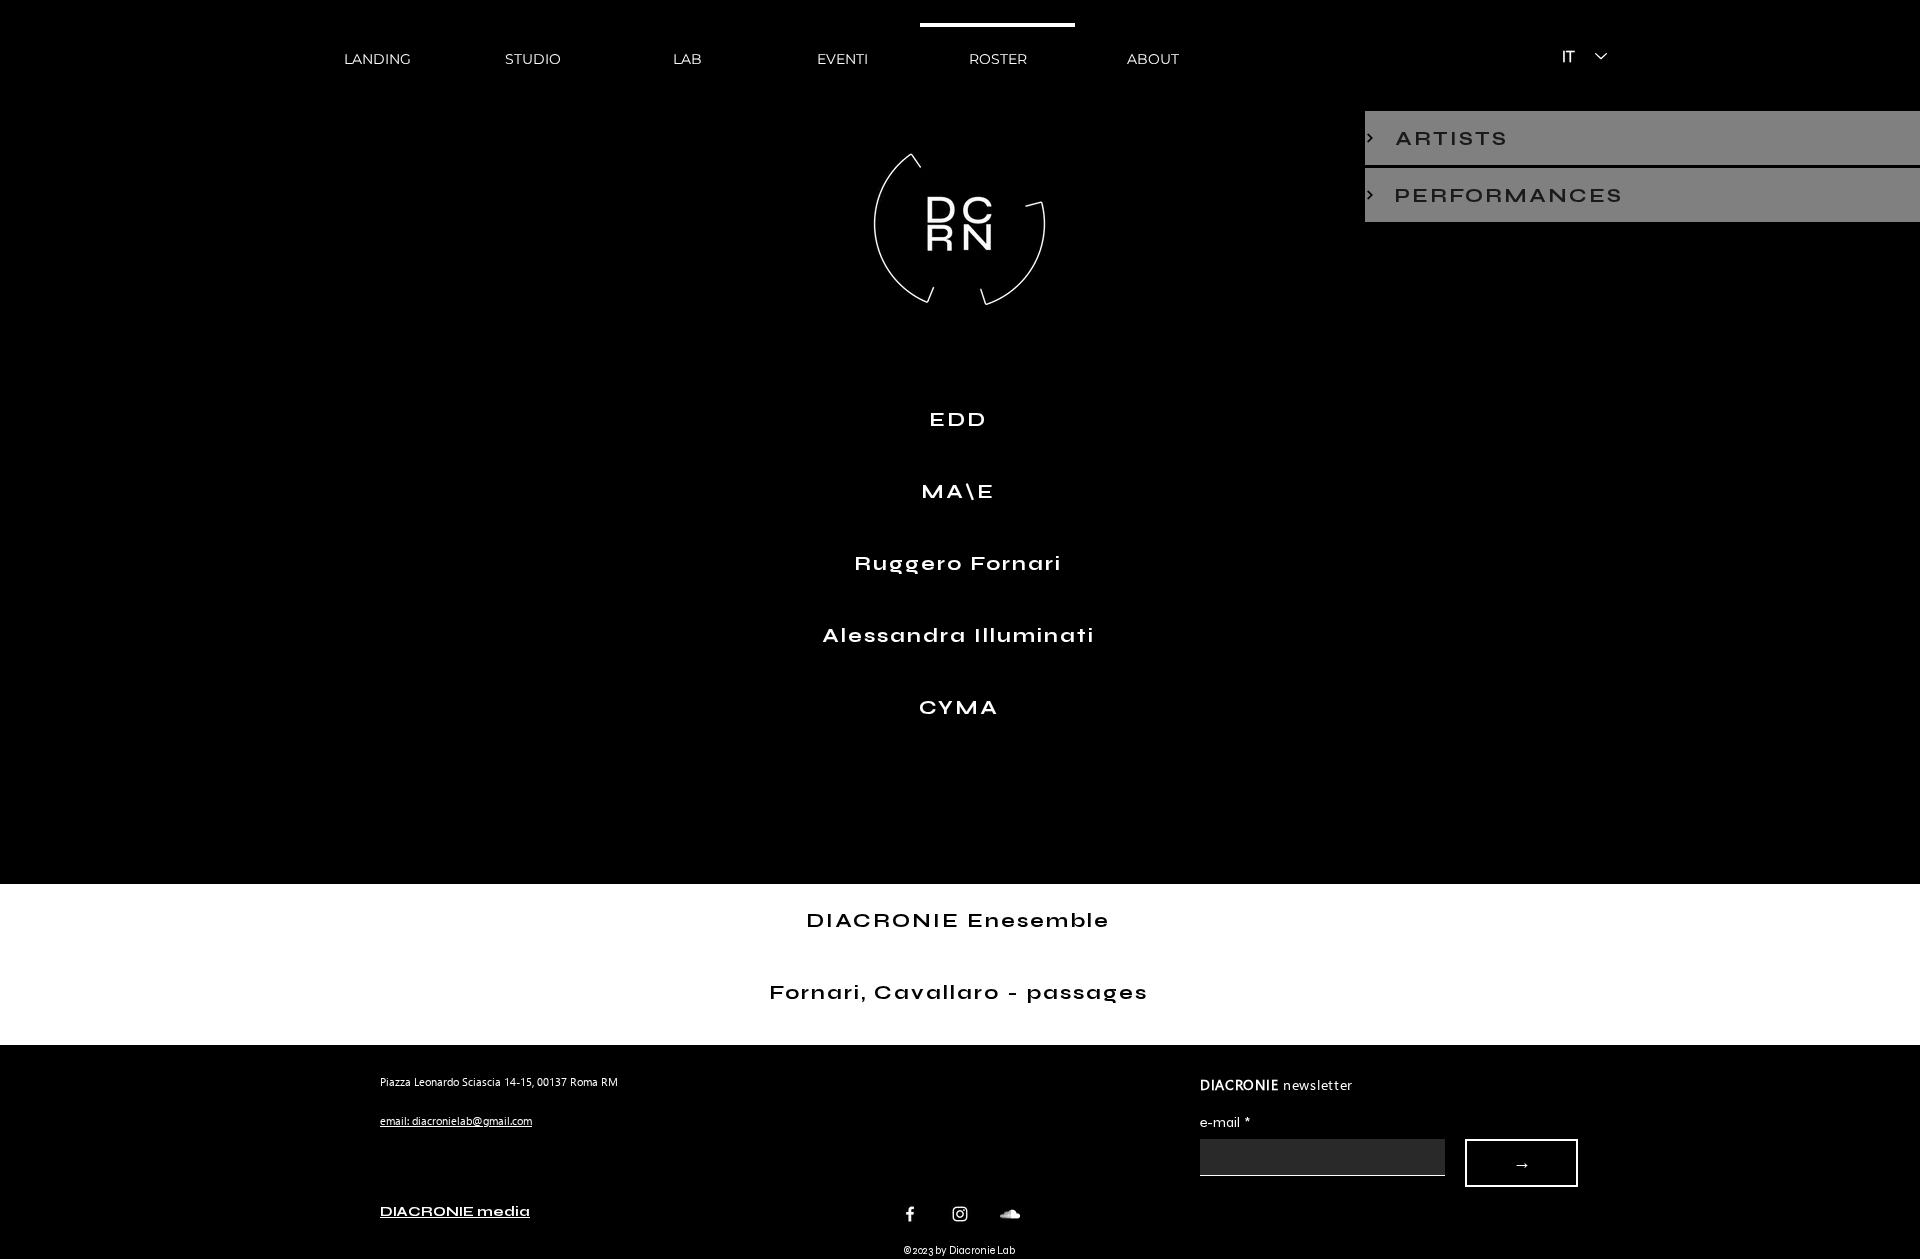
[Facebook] (910, 1214)
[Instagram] (960, 1214)
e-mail (1225, 1122)
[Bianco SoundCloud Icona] (1010, 1214)
